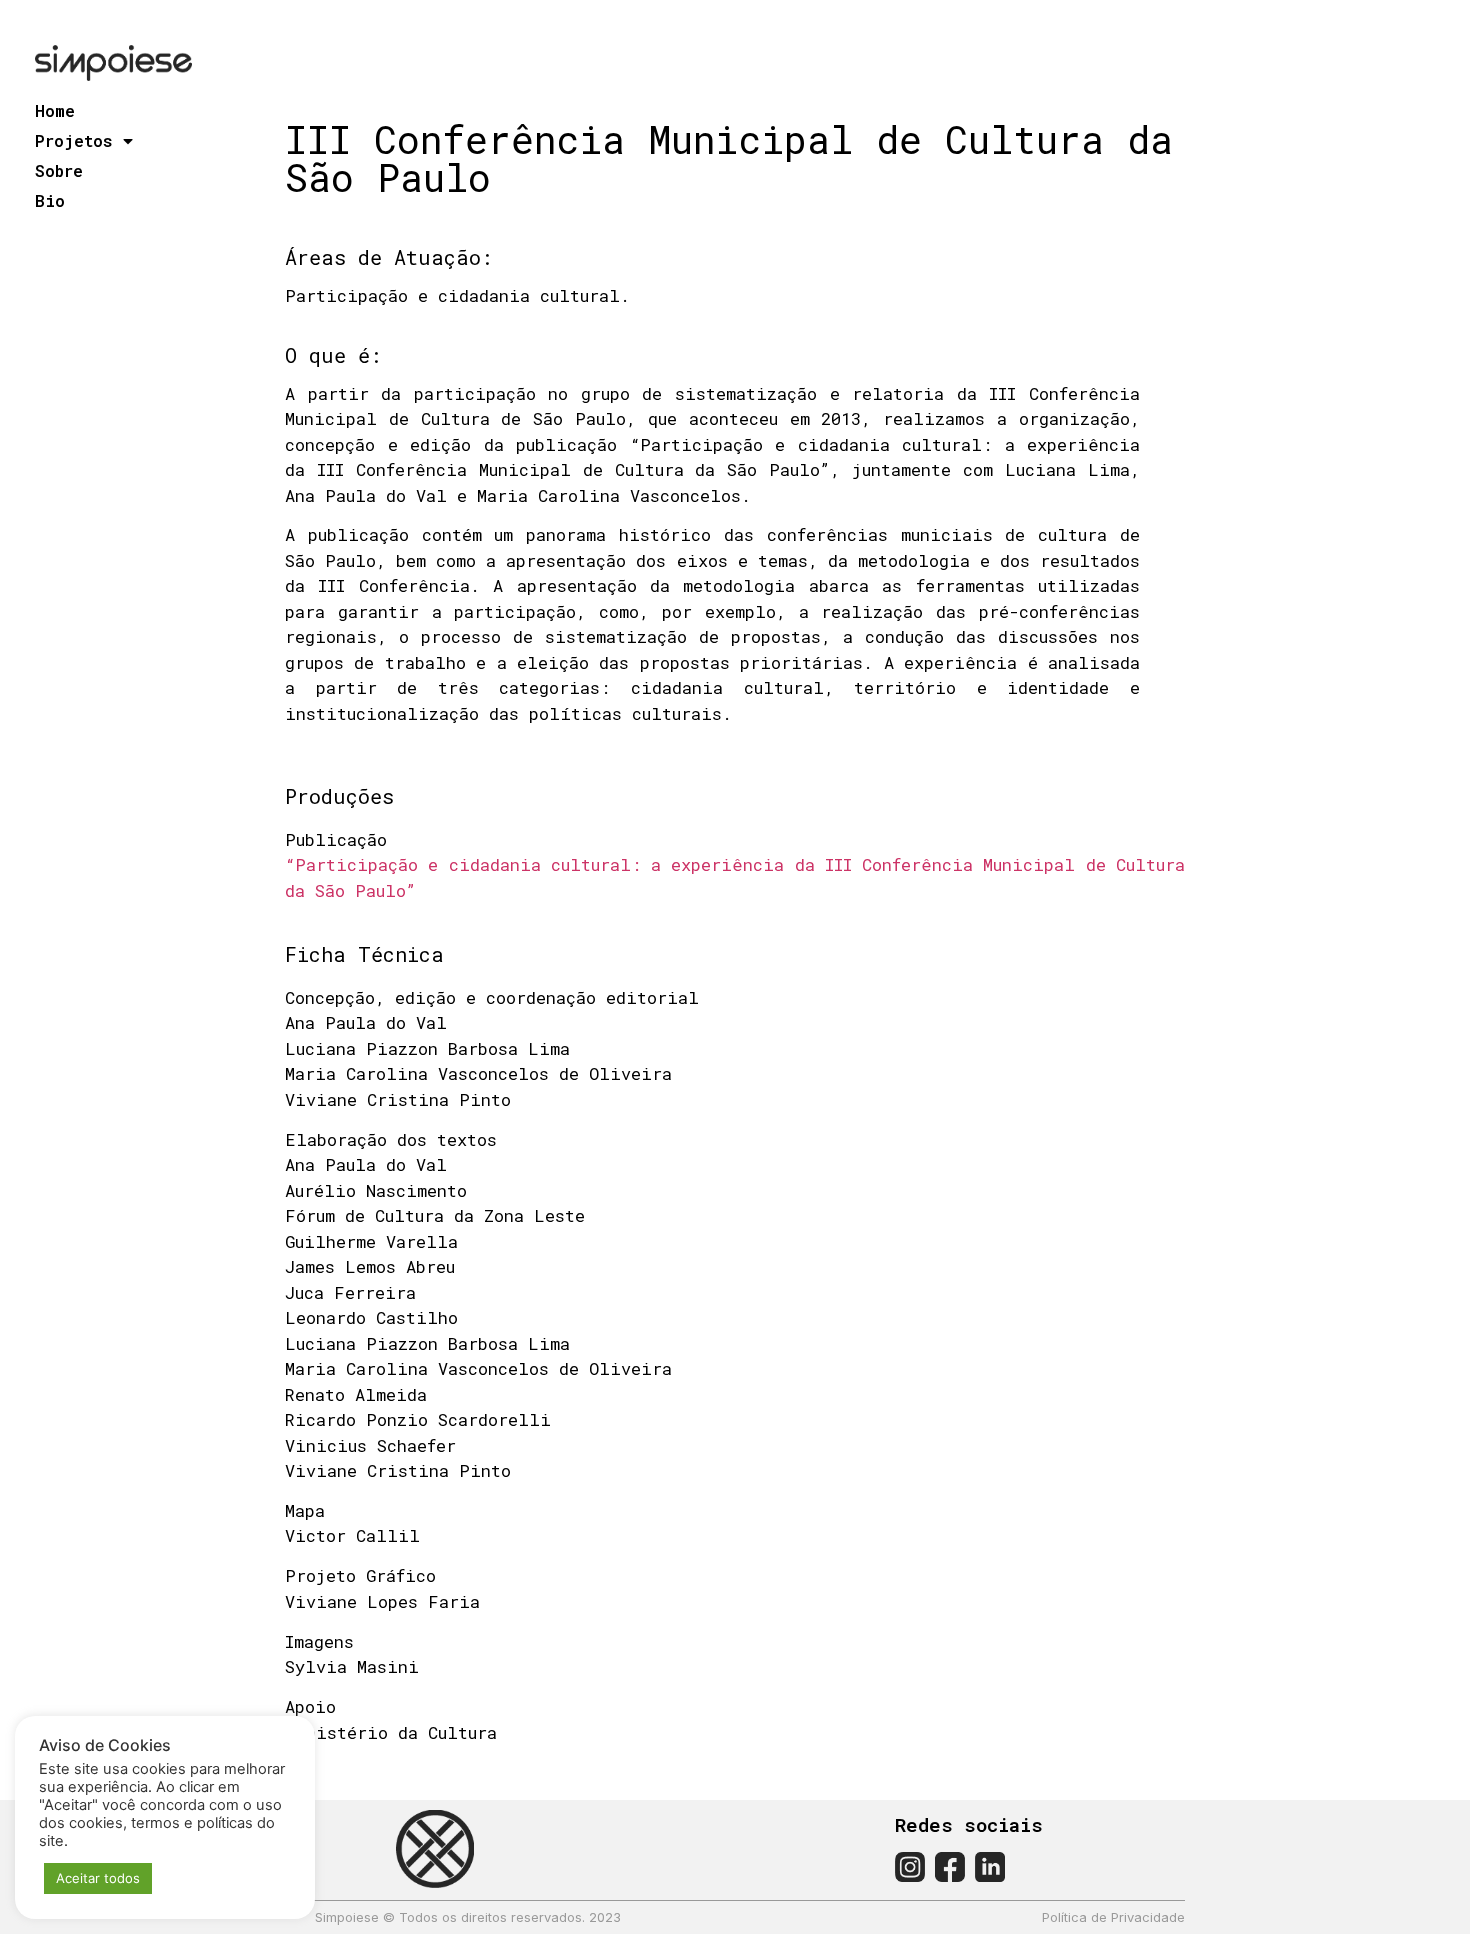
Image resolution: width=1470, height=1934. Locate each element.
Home (55, 110)
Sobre (59, 170)
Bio (50, 200)
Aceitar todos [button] (98, 1878)
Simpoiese (347, 1917)
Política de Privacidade (1113, 1917)
